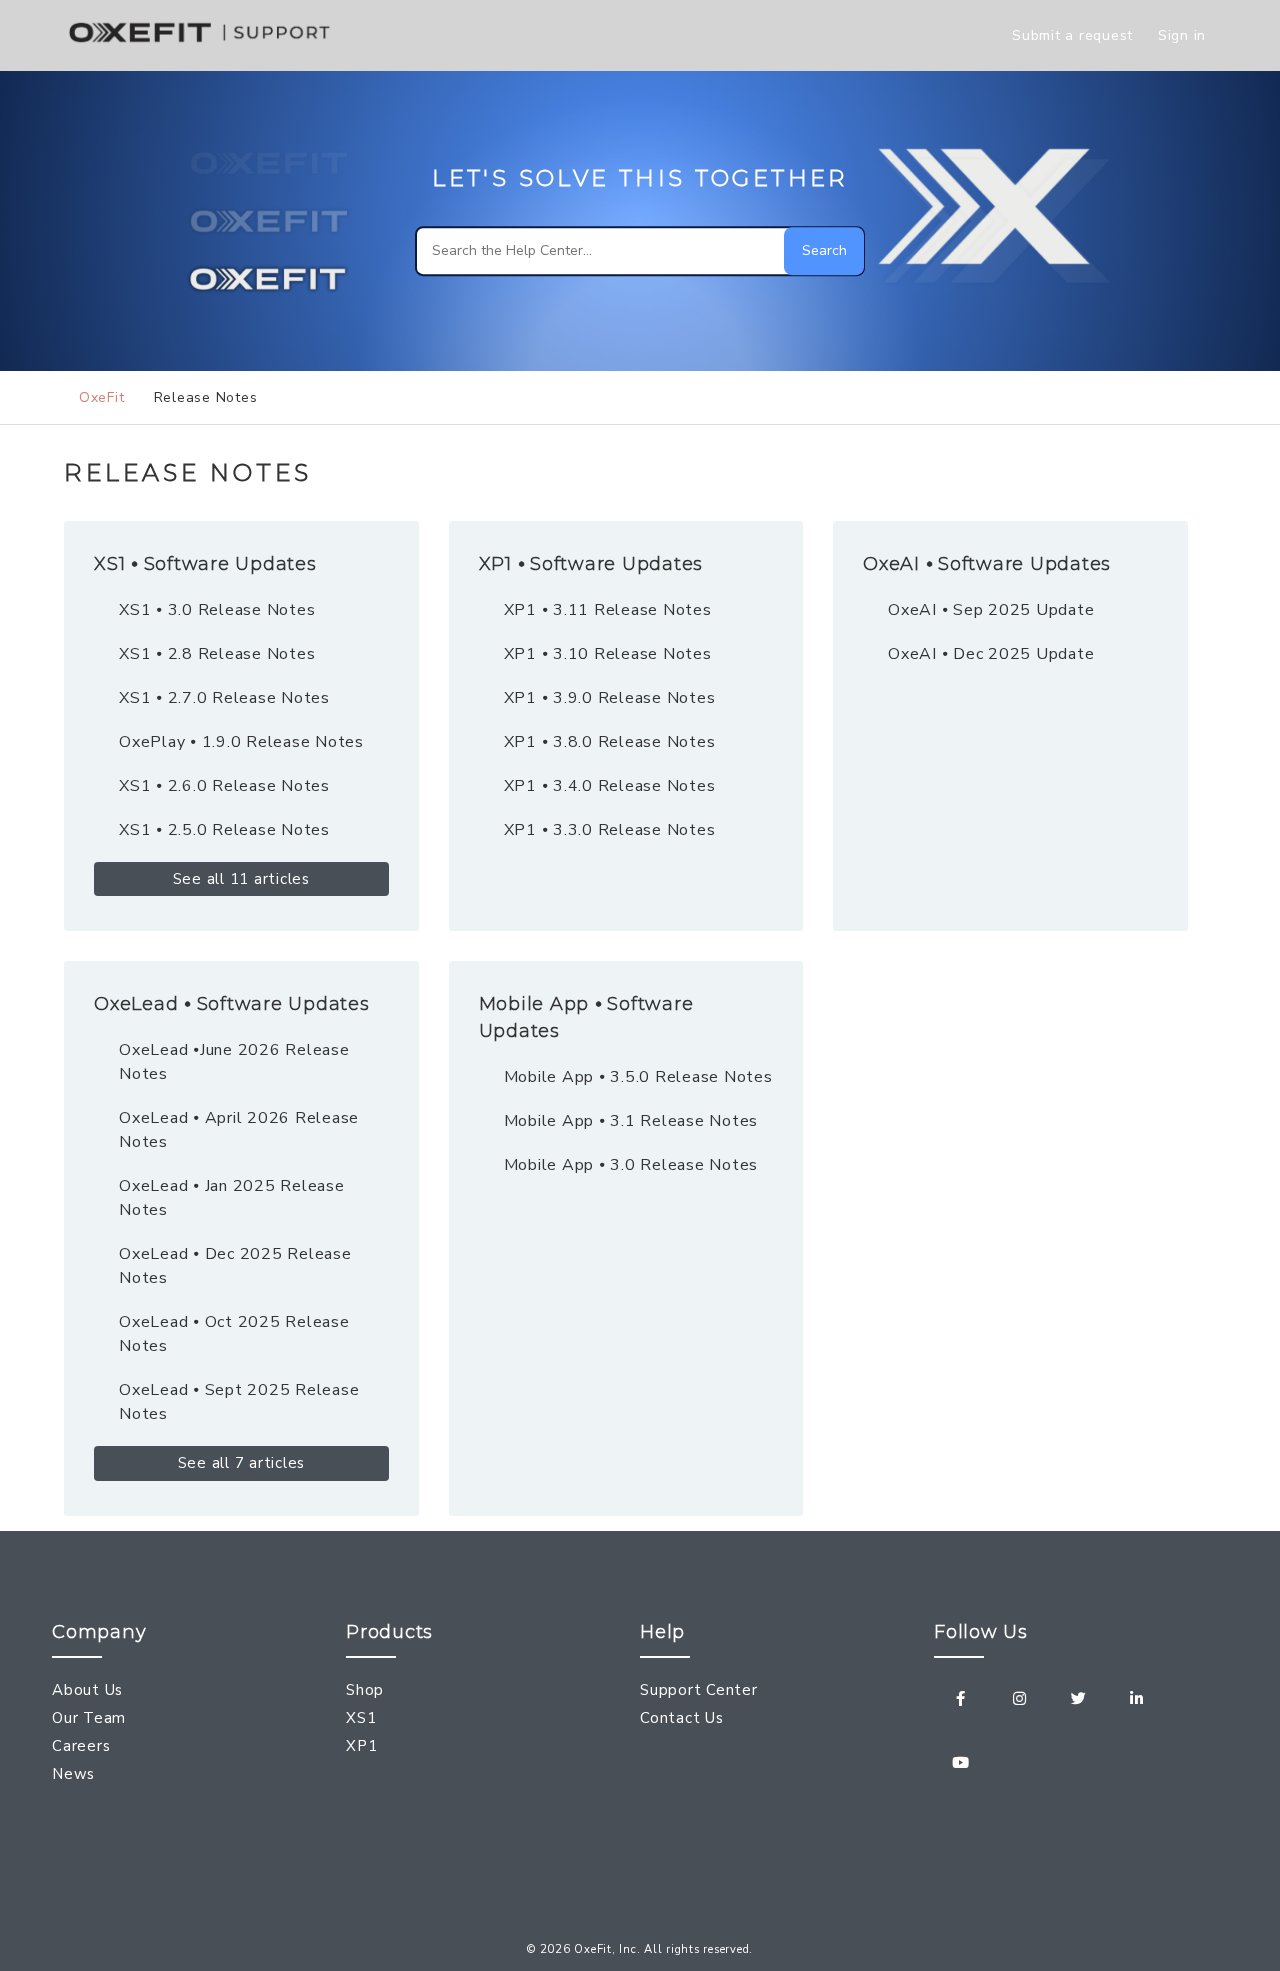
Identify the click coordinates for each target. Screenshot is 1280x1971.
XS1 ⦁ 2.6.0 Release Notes (224, 786)
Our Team (89, 1718)
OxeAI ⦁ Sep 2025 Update (991, 610)
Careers (81, 1746)
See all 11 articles (241, 879)
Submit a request (1072, 35)
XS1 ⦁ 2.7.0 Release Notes (224, 698)
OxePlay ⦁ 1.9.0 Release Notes (241, 742)
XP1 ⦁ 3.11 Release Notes (608, 610)
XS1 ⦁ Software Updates (205, 564)
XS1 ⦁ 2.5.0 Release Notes (224, 830)
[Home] (203, 46)
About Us (87, 1690)
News (73, 1774)
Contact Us (682, 1718)
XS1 (361, 1718)
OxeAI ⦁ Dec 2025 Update (991, 654)
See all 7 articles (242, 1463)
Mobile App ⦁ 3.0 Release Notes (631, 1165)
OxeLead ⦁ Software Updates (232, 1004)
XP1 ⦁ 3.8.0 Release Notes (610, 742)
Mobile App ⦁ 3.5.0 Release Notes (638, 1077)
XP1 (361, 1746)
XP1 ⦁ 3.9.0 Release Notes (610, 698)
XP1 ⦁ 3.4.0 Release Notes (610, 786)
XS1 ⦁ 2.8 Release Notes (217, 654)
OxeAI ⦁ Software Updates (987, 564)
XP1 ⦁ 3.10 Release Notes (608, 654)
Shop (365, 1690)
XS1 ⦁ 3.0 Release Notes (217, 610)
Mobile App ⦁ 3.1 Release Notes (631, 1121)
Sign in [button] (1182, 35)
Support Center (699, 1690)
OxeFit (101, 397)
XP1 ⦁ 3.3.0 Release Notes (610, 830)
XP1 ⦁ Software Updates (591, 564)
